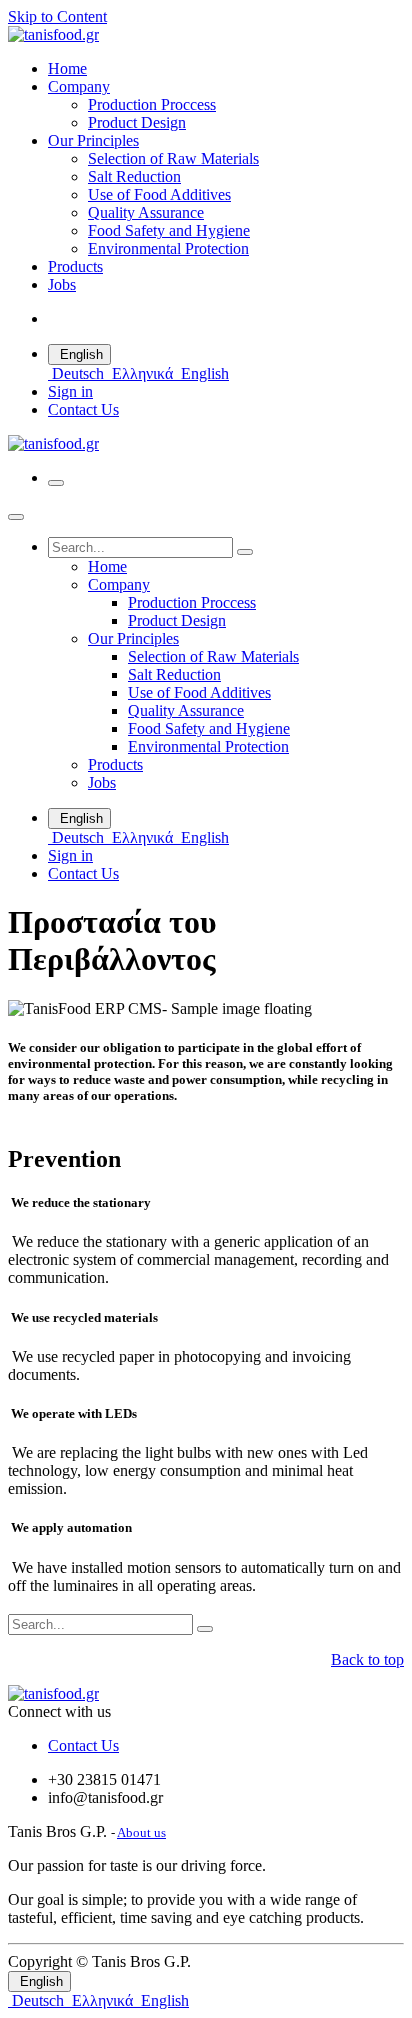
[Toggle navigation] (56, 483)
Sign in (70, 391)
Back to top (367, 1659)
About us (141, 1832)
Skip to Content (57, 16)
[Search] (245, 552)
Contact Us (83, 409)
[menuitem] (67, 68)
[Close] (16, 517)
